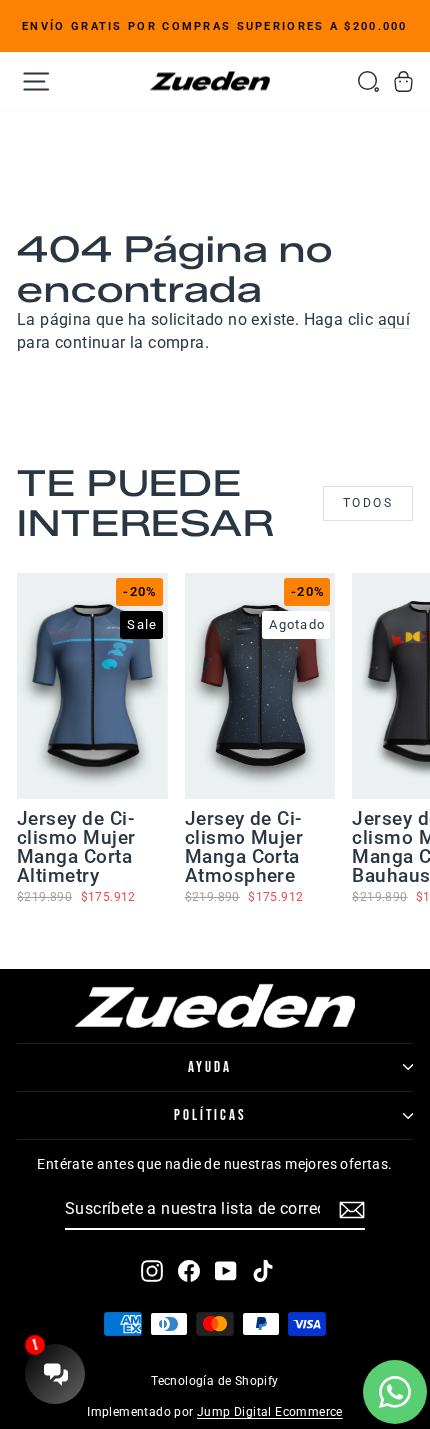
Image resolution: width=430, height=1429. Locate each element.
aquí (394, 319)
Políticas (210, 1115)
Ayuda (210, 1067)
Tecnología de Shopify (214, 1381)
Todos (368, 503)
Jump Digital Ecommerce (270, 1412)
